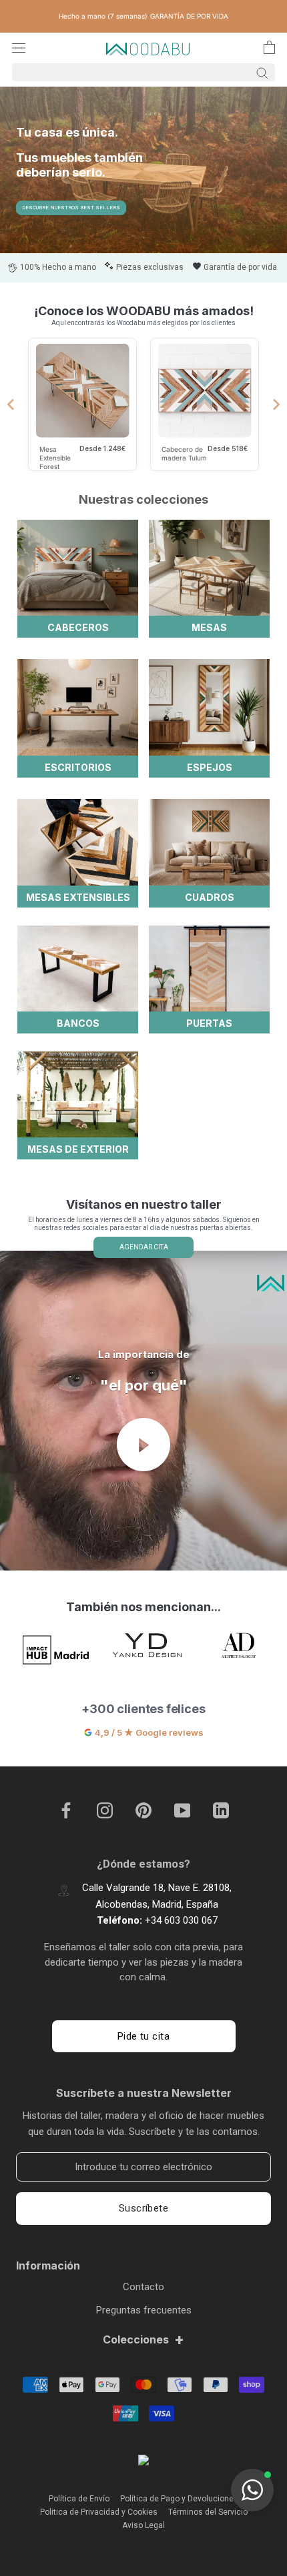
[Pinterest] (143, 1810)
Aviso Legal (143, 2525)
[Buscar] (143, 72)
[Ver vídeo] (143, 1445)
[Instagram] (105, 1810)
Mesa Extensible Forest (55, 457)
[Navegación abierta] (19, 48)
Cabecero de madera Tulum (184, 453)
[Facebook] (66, 1810)
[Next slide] (276, 404)
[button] (252, 2490)
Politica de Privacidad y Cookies (99, 2512)
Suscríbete (144, 2208)
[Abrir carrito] (269, 47)
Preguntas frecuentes (144, 2310)
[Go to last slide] (11, 404)
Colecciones (143, 2339)
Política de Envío (79, 2499)
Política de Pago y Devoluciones (179, 2499)
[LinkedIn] (221, 1810)
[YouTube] (182, 1810)
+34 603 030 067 (181, 1920)
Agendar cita (144, 1247)
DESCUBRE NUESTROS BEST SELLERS (71, 208)
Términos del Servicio (208, 2512)
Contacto (143, 2287)
